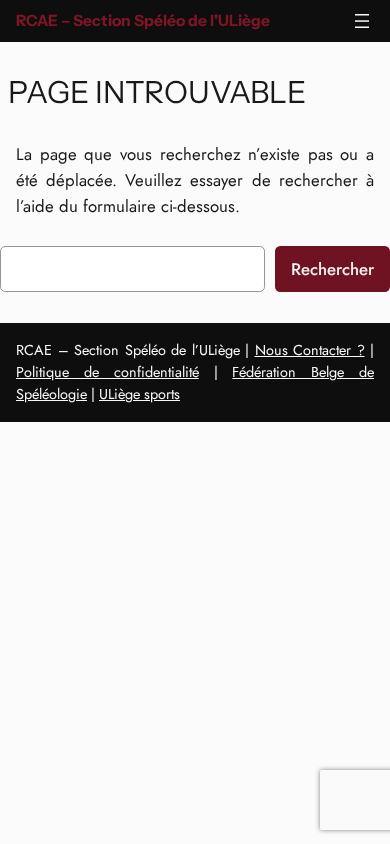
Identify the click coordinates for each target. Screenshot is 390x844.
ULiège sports (139, 394)
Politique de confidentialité (107, 372)
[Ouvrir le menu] (362, 21)
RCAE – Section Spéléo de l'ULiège (143, 20)
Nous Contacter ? (310, 350)
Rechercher (332, 269)
